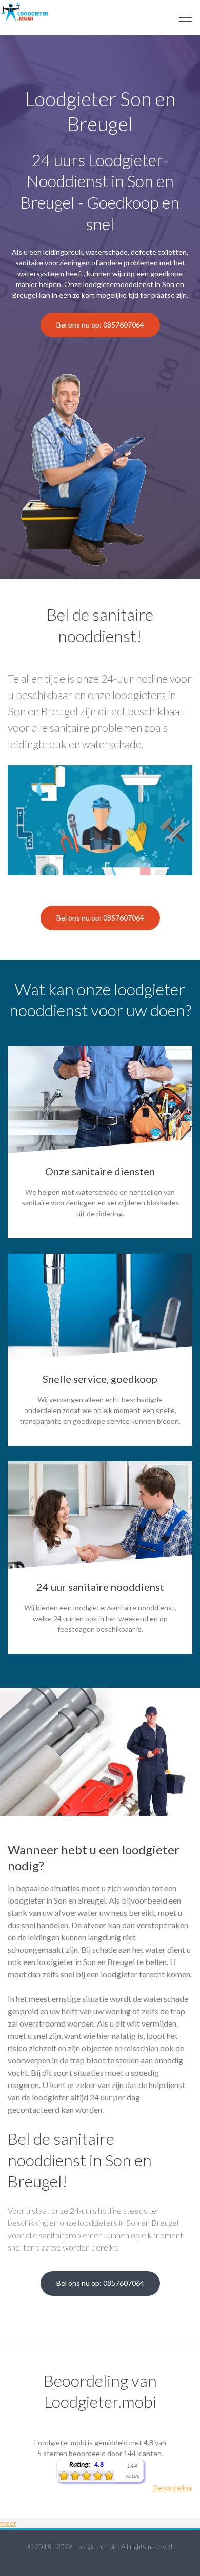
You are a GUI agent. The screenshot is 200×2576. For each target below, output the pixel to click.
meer (8, 2523)
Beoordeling (173, 2488)
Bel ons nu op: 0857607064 (100, 325)
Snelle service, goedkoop (100, 1379)
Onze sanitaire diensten (100, 1171)
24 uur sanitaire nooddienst (100, 1587)
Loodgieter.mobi (96, 2547)
